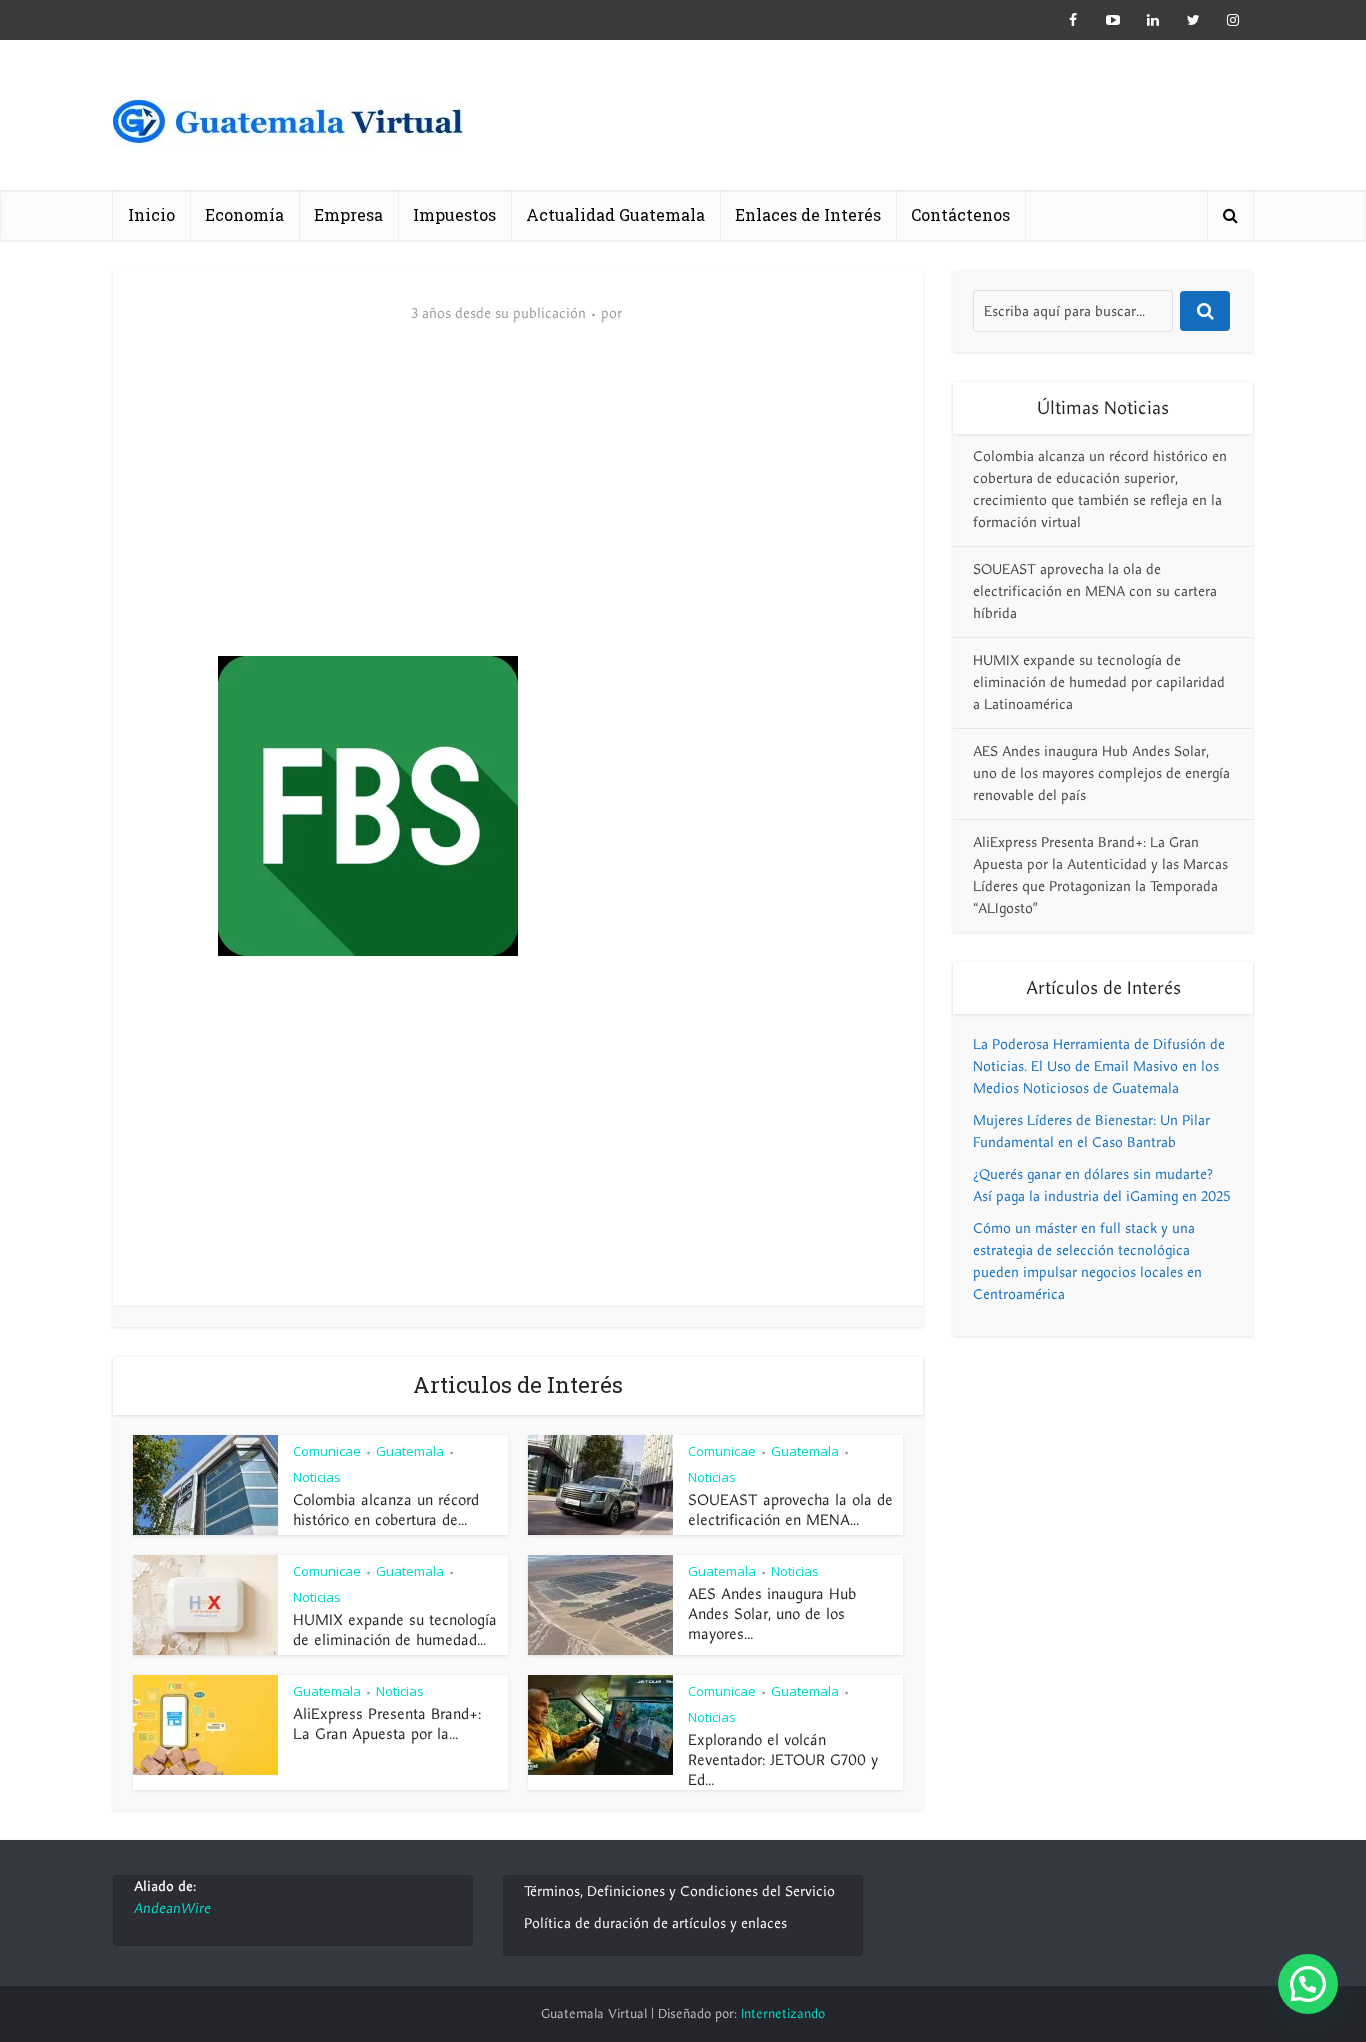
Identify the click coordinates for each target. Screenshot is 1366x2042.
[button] (1308, 1984)
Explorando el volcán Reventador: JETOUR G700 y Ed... (783, 1760)
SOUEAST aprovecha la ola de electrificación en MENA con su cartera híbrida (1095, 591)
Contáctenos (960, 214)
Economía (244, 214)
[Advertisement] (518, 506)
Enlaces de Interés (808, 214)
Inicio (151, 214)
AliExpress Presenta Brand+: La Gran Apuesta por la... (387, 1724)
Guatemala (410, 1451)
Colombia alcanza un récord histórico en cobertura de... (386, 1510)
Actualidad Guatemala (615, 214)
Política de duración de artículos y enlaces (655, 1923)
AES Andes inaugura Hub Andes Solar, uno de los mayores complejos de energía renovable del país (1101, 773)
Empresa (348, 214)
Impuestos (454, 214)
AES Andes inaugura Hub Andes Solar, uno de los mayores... (772, 1614)
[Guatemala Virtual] (288, 127)
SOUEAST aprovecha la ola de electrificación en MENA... (790, 1510)
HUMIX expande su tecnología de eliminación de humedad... (395, 1630)
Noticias (317, 1477)
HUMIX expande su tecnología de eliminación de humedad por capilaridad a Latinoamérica (1099, 682)
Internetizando (783, 2014)
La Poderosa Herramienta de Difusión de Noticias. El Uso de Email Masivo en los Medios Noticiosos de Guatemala (1099, 1066)
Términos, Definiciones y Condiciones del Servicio (679, 1891)
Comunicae (327, 1451)
